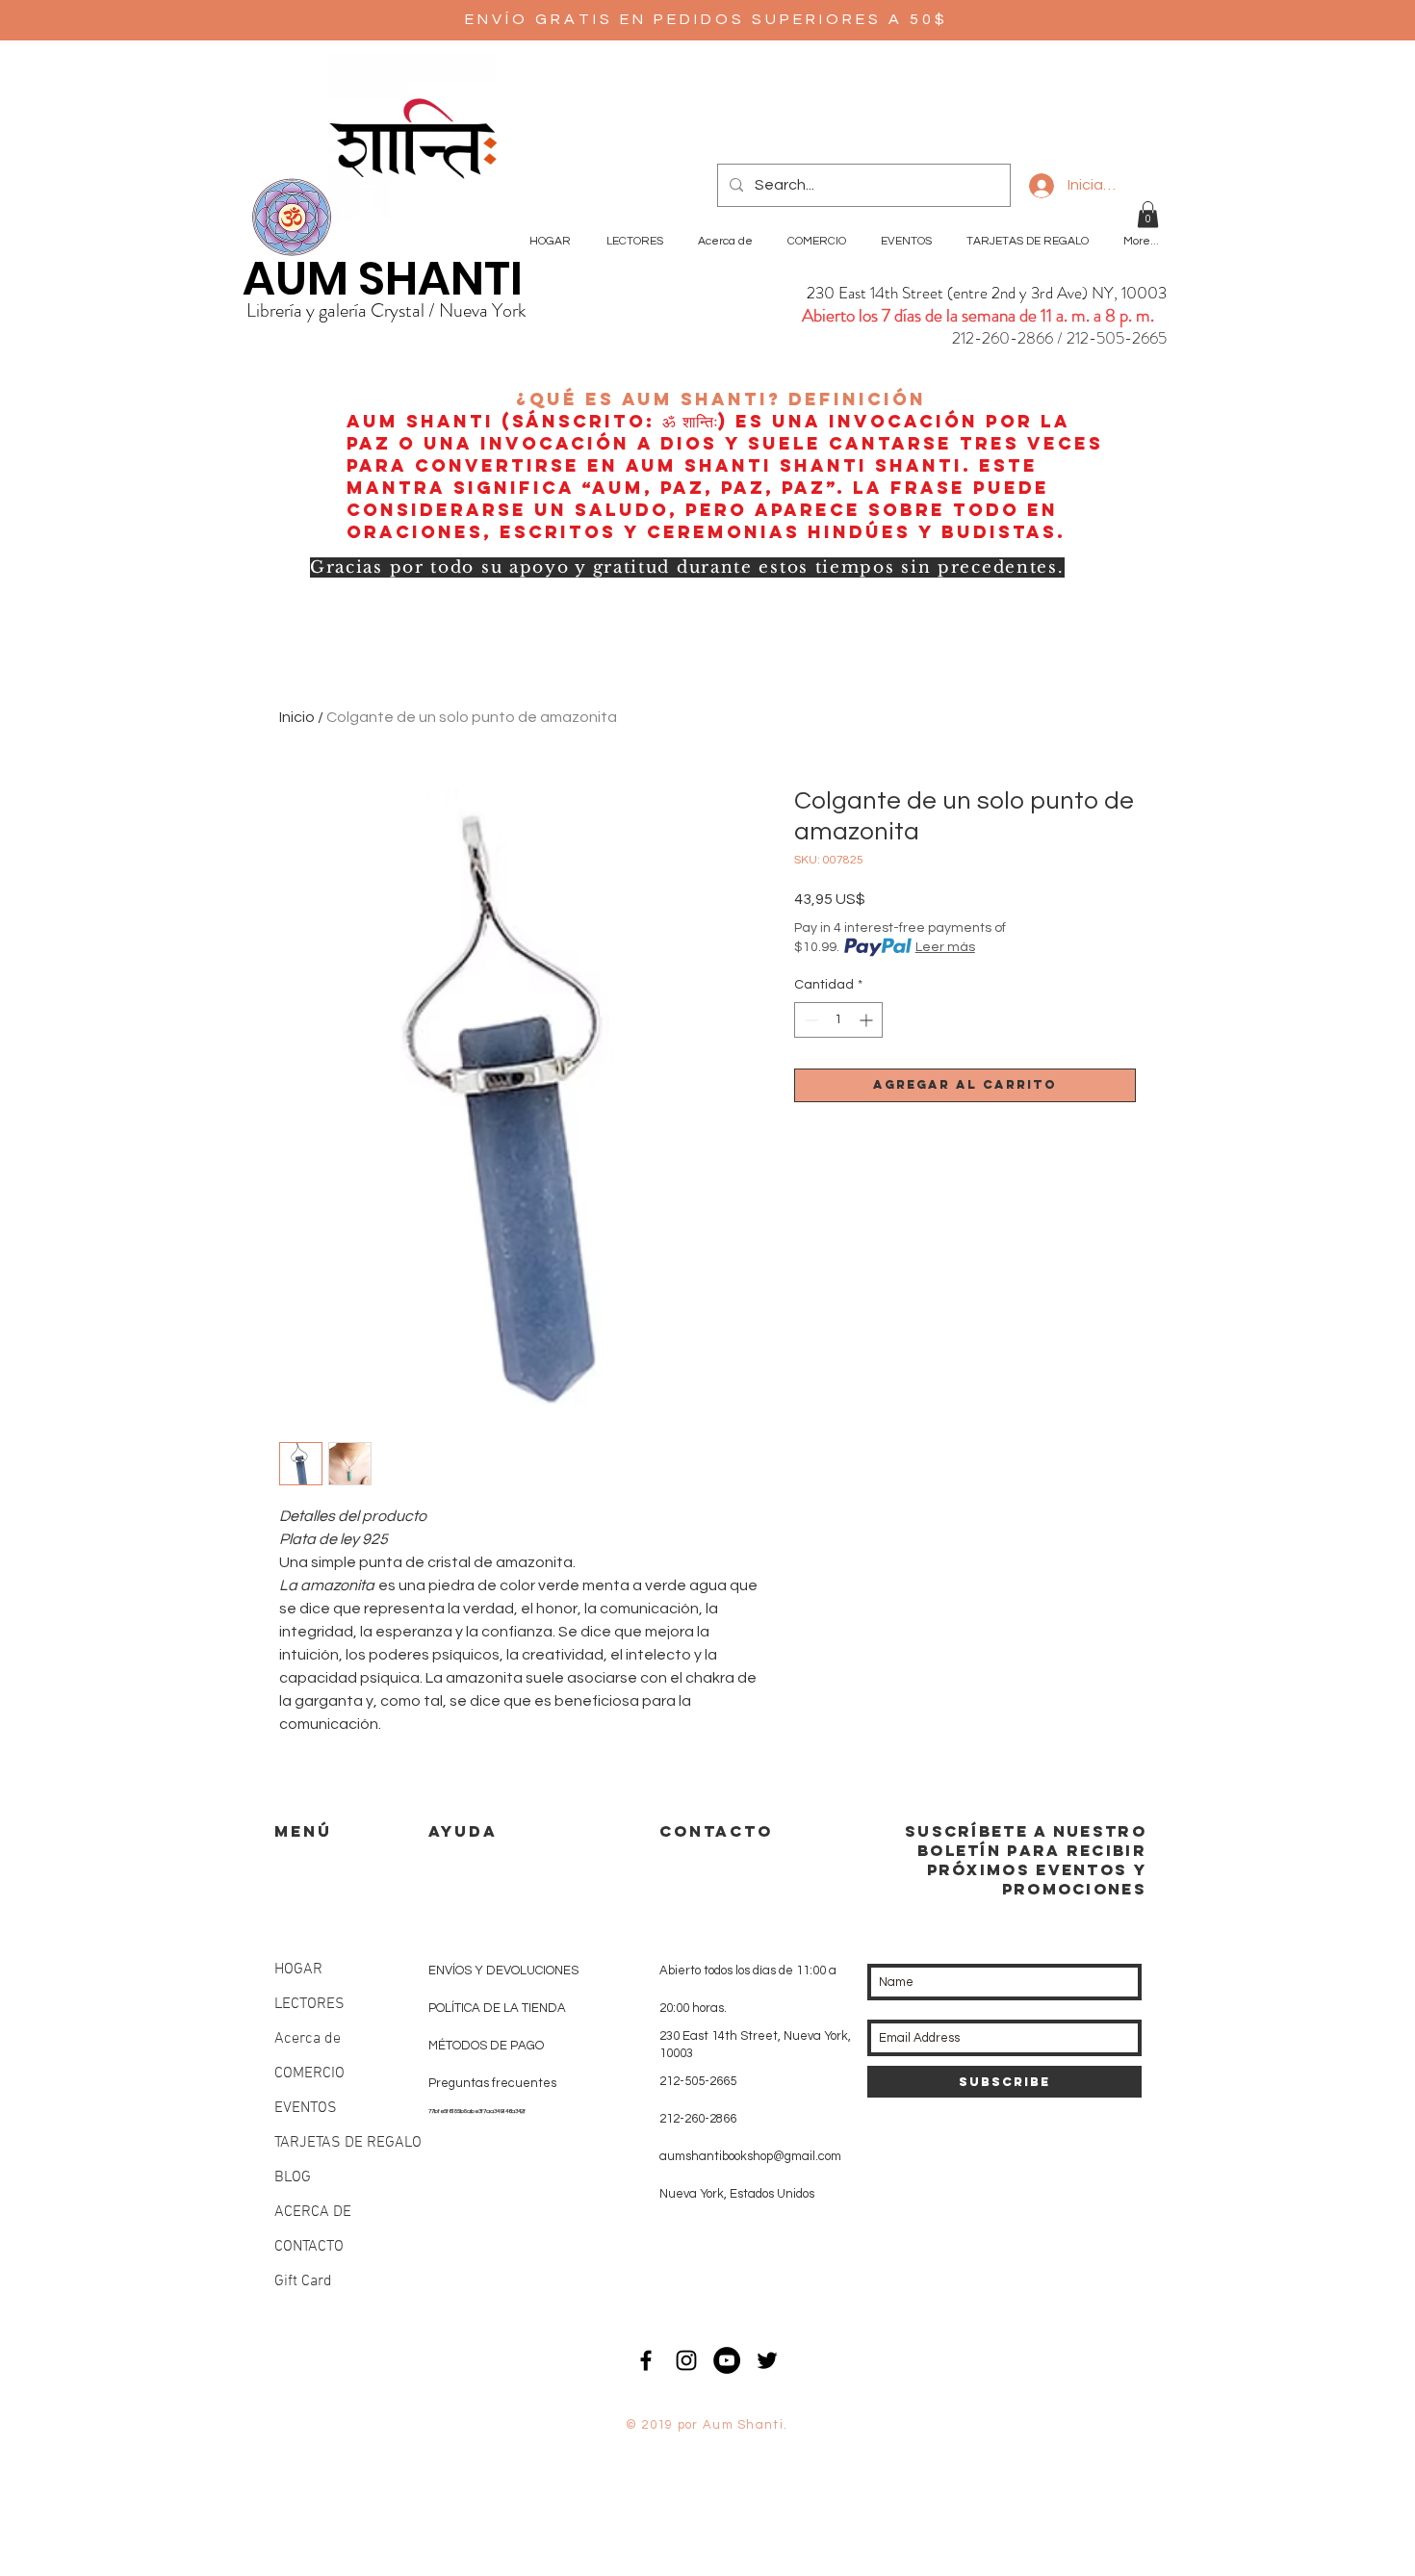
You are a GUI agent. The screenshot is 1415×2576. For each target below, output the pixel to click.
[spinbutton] (838, 1020)
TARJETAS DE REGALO (348, 2143)
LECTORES (309, 2004)
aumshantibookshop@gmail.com (750, 2156)
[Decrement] (809, 1020)
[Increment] (868, 1020)
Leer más (945, 947)
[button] (1148, 214)
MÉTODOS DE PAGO (486, 2046)
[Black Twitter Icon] (767, 2360)
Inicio (297, 717)
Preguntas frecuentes (492, 2083)
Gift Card (303, 2281)
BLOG (293, 2177)
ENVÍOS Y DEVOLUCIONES (503, 1971)
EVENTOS (306, 2108)
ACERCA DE (313, 2212)
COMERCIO (309, 2074)
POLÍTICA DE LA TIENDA (497, 2008)
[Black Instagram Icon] (686, 2360)
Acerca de (308, 2039)
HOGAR (298, 1970)
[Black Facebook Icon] (646, 2360)
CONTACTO (309, 2247)
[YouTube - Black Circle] (727, 2360)
